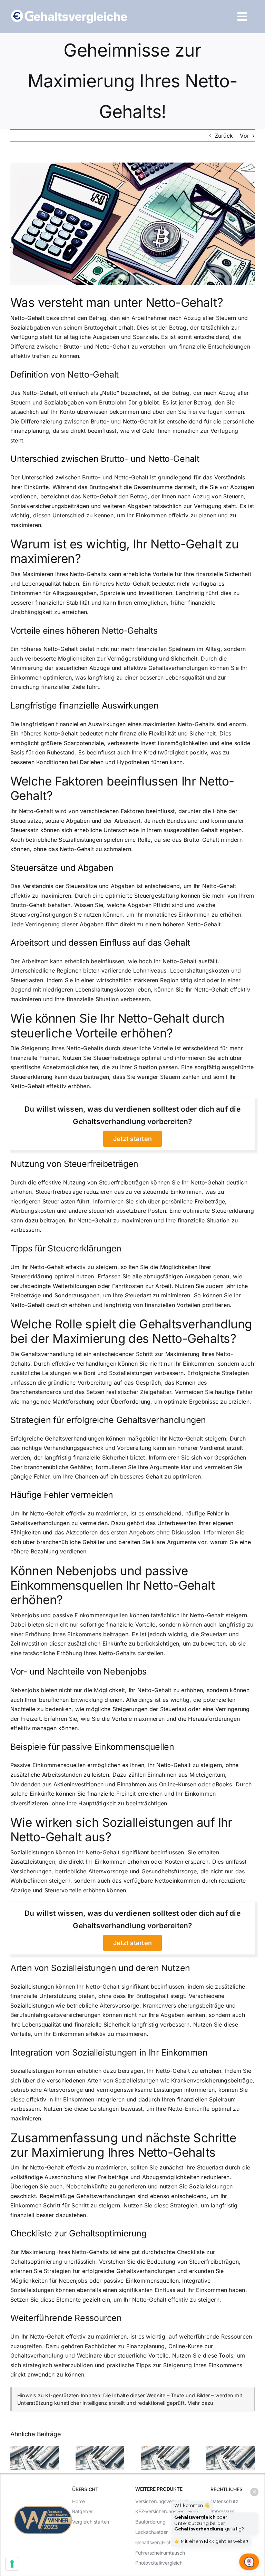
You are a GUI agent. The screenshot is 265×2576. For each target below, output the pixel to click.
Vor (244, 136)
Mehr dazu (200, 2403)
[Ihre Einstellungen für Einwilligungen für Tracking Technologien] (12, 2564)
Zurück (224, 136)
